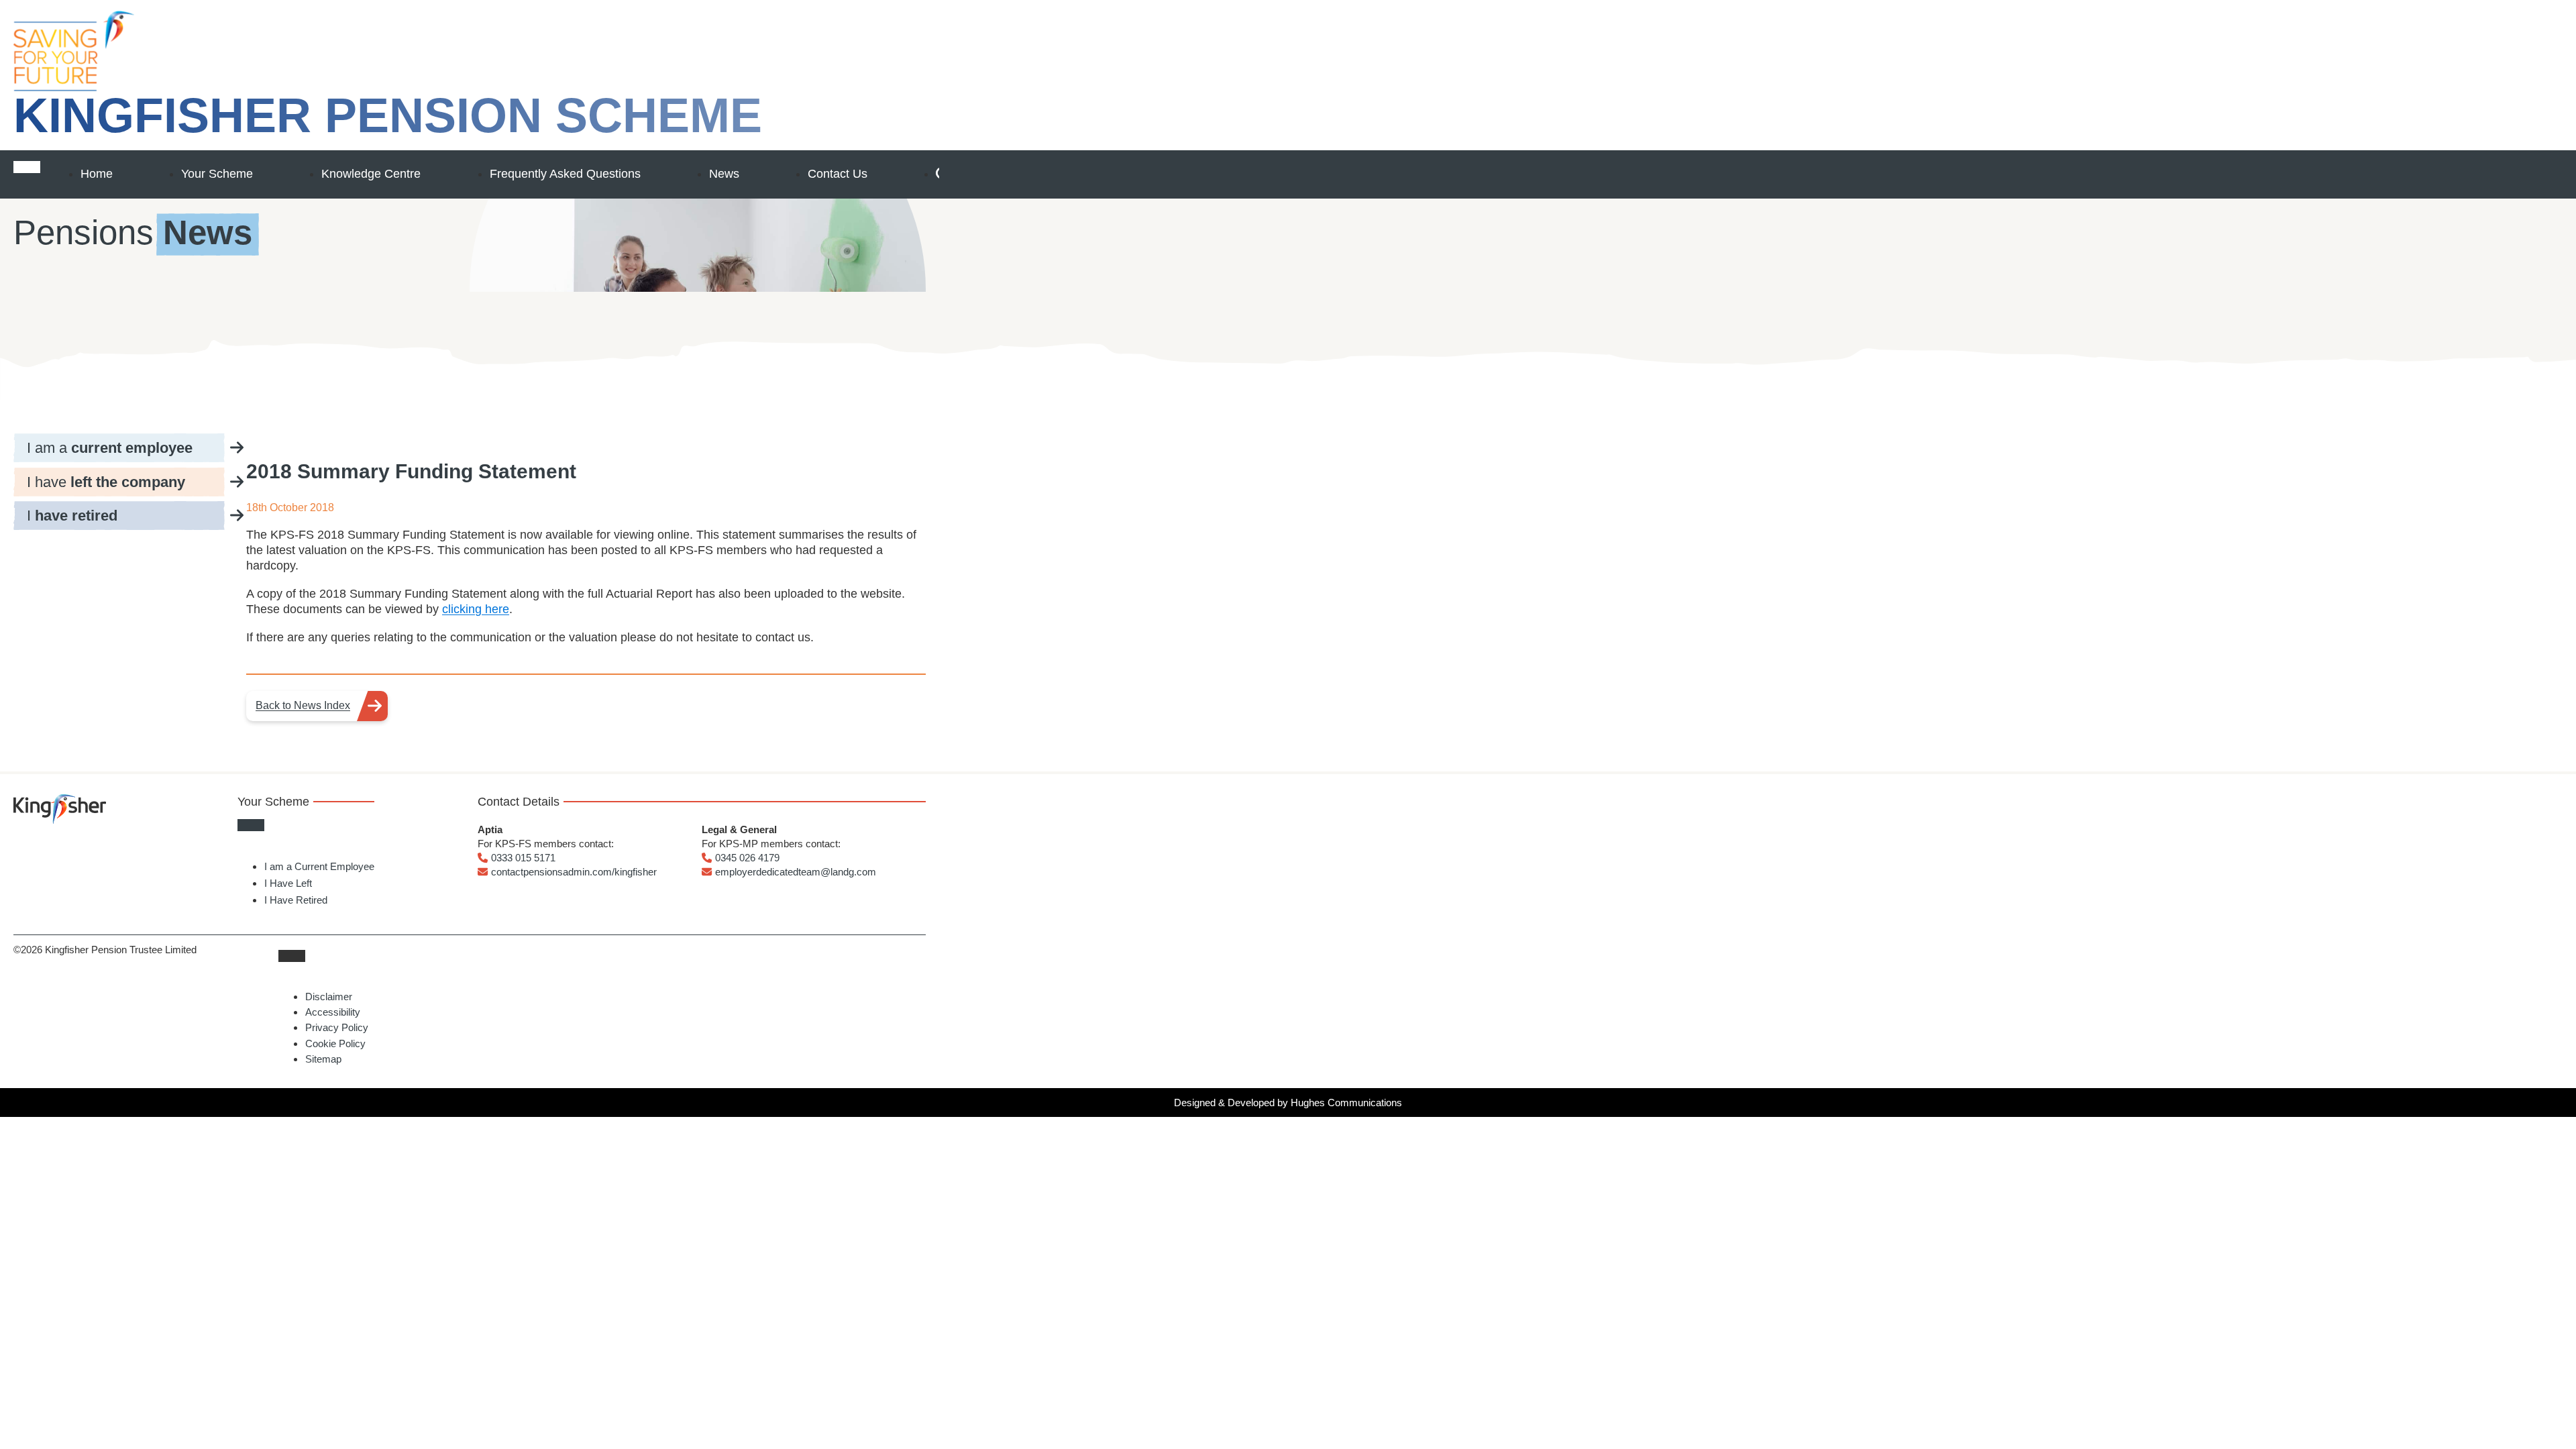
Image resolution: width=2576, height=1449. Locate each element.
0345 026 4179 (747, 858)
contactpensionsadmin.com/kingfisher (574, 872)
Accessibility (333, 1012)
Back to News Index (303, 705)
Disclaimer (329, 997)
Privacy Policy (337, 1027)
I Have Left (288, 883)
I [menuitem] (72, 516)
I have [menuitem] (106, 482)
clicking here (476, 609)
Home (97, 174)
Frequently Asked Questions (565, 174)
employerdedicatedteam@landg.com (796, 872)
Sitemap (323, 1059)
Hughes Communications (1346, 1103)
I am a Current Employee (319, 866)
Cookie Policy (335, 1043)
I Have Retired (296, 900)
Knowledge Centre (371, 174)
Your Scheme (217, 174)
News (724, 174)
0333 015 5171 (523, 858)
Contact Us (838, 174)
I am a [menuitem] (110, 448)
